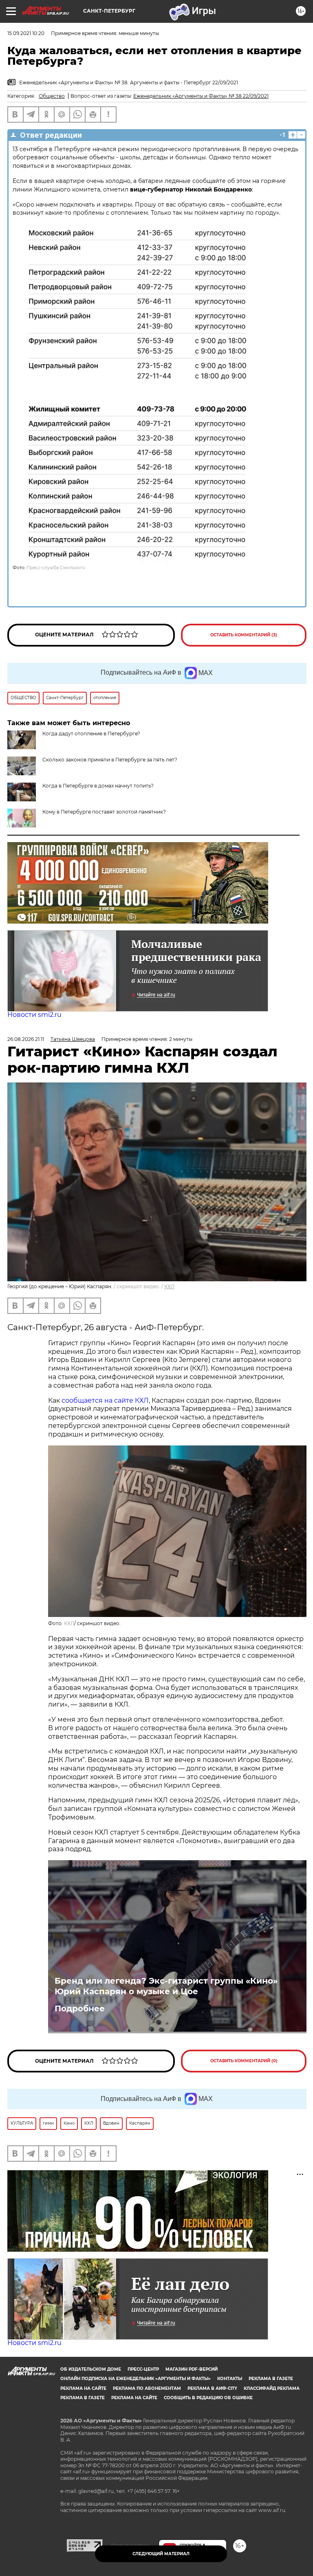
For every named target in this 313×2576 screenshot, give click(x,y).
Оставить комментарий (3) (244, 635)
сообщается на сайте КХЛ (105, 1400)
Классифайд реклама (272, 2388)
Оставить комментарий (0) (244, 2061)
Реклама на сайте (83, 2388)
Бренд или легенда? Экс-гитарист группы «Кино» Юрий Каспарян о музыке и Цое (166, 1986)
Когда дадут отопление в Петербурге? (91, 734)
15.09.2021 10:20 (26, 33)
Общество (52, 96)
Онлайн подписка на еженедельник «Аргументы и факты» (136, 2379)
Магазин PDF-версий (192, 2369)
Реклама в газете (271, 2379)
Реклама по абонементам (147, 2388)
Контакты (230, 2379)
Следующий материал (161, 2554)
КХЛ (169, 1286)
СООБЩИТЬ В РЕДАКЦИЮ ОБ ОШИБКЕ (208, 2398)
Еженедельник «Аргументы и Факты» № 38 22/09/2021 (201, 96)
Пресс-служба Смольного (56, 568)
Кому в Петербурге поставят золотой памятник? (104, 812)
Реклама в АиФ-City (212, 2388)
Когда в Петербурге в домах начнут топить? (98, 786)
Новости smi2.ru (34, 1015)
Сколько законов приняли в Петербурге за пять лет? (110, 760)
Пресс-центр (143, 2369)
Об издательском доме (91, 2369)
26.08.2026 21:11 (26, 1039)
